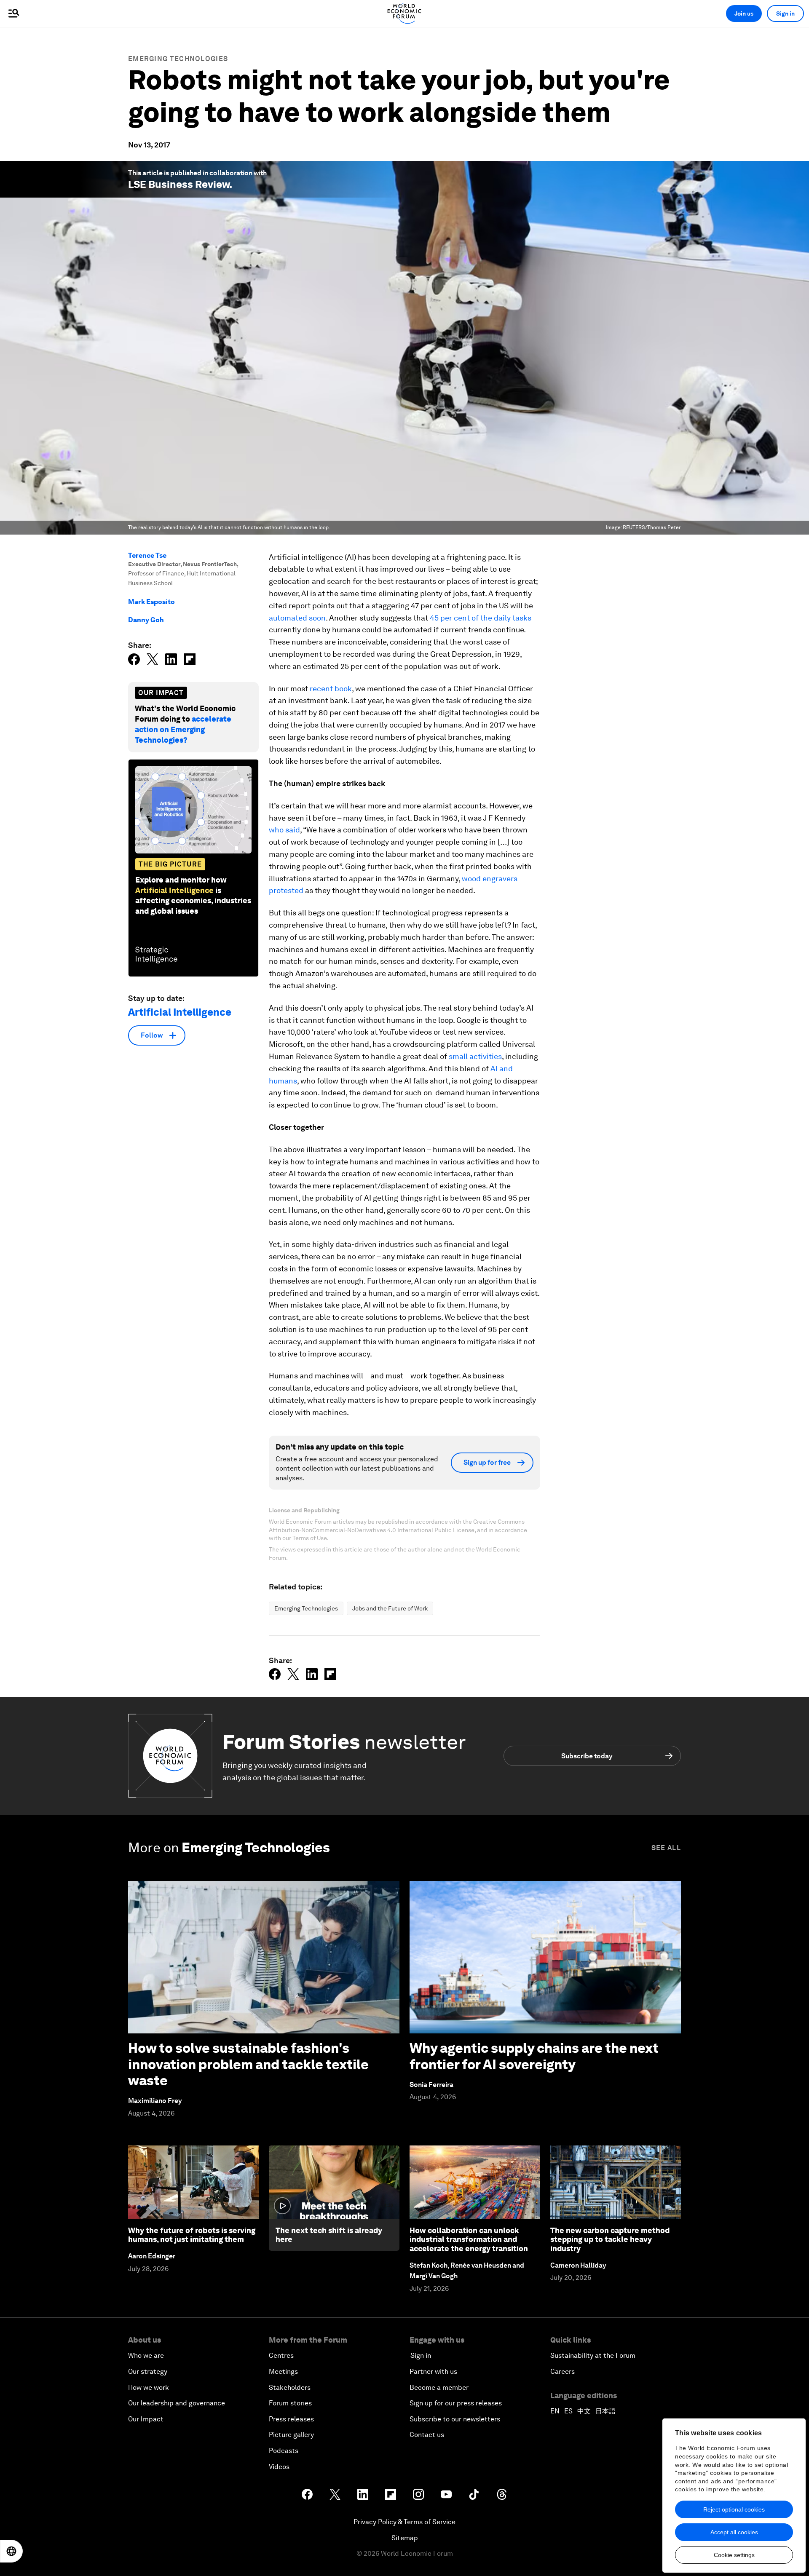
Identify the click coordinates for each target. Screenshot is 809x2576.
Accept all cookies (734, 2532)
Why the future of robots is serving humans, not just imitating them (192, 2235)
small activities (475, 1056)
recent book (331, 689)
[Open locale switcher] (11, 2551)
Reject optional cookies (734, 2509)
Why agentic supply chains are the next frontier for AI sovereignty (534, 2056)
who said (284, 830)
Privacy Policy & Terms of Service (404, 2522)
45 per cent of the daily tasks (481, 618)
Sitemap (405, 2538)
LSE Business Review (179, 184)
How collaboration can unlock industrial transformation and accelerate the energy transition (469, 2239)
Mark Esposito (151, 602)
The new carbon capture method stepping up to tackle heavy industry (610, 2239)
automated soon (297, 618)
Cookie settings (734, 2555)
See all (666, 1848)
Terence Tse (147, 555)
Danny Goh (146, 620)
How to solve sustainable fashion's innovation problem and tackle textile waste (248, 2064)
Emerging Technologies (178, 59)
